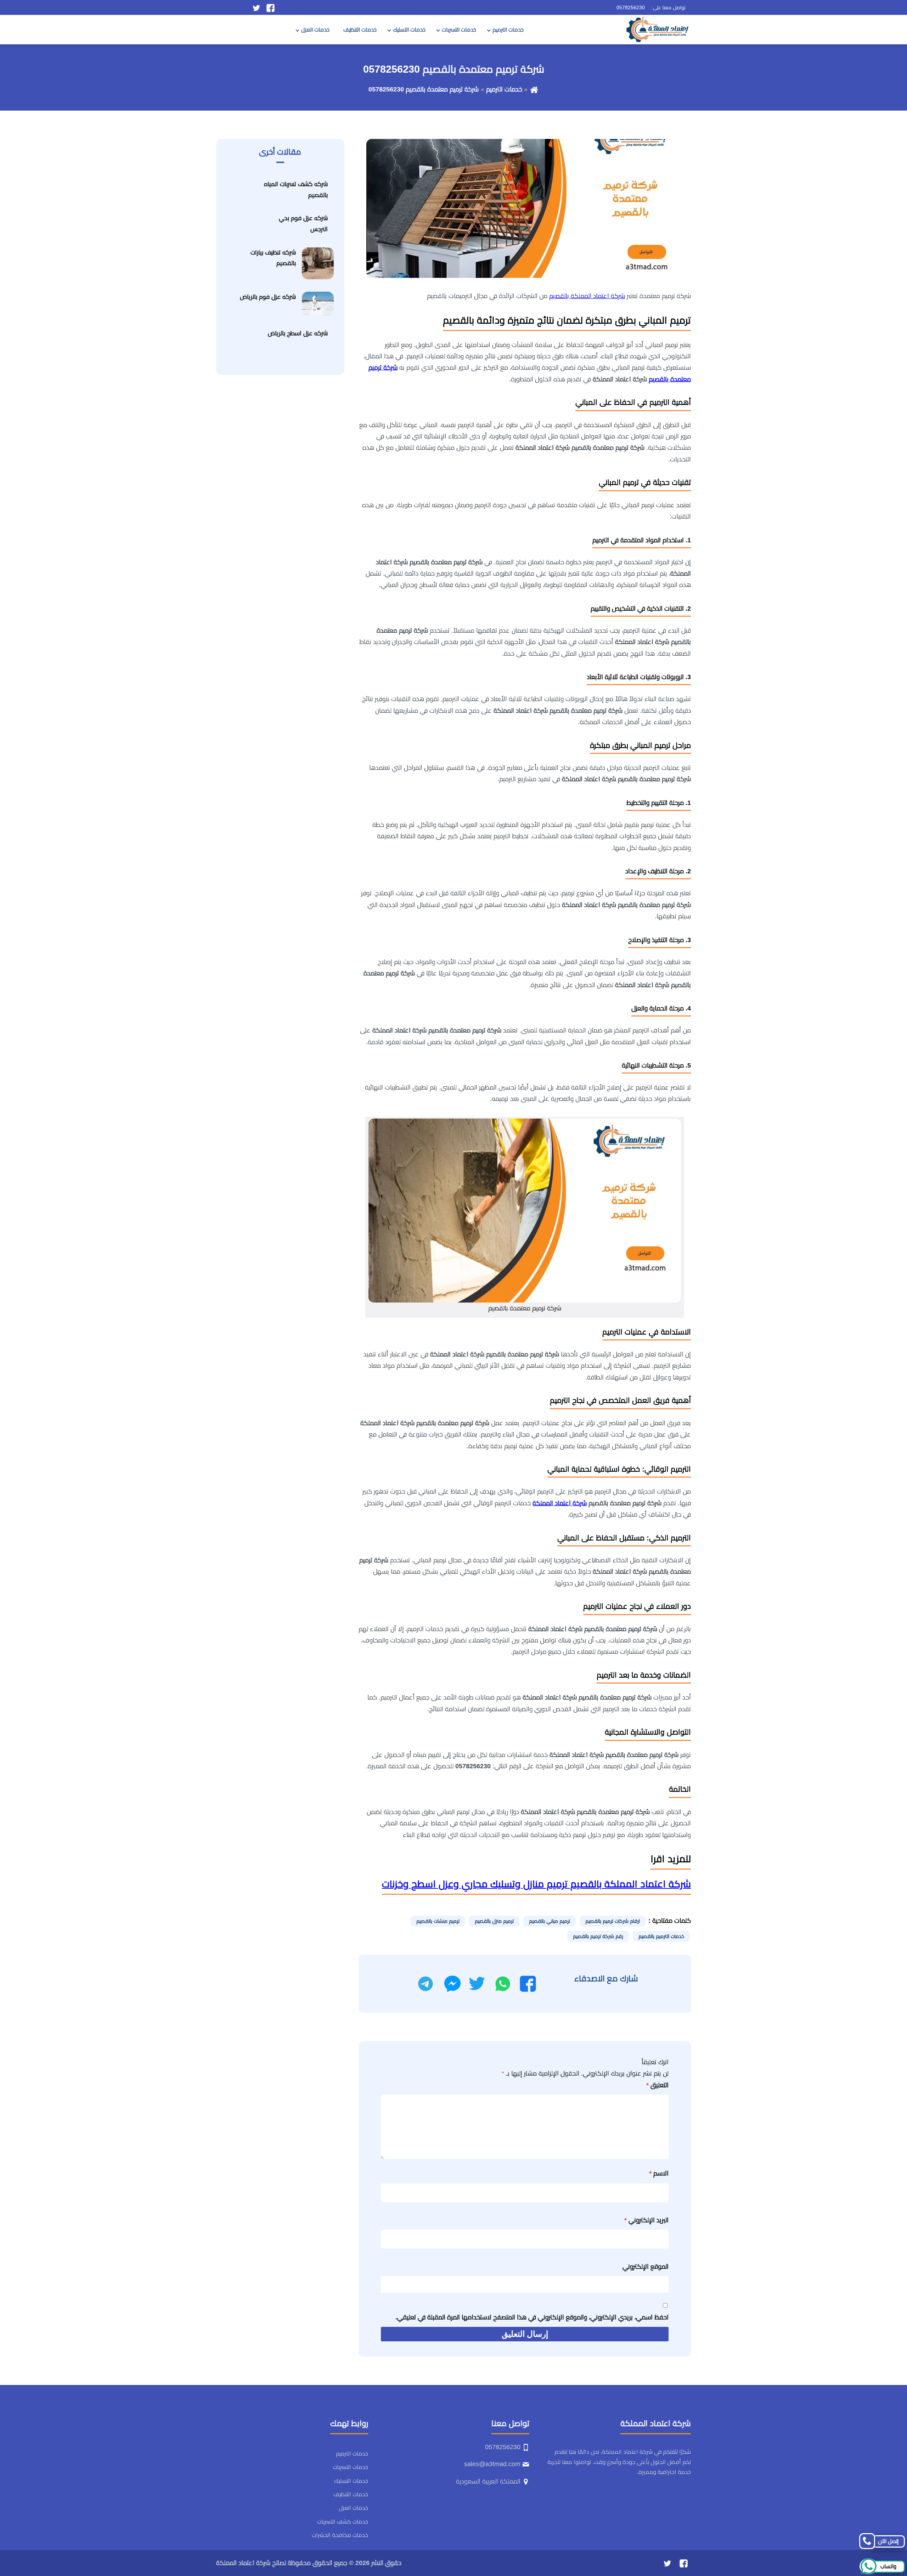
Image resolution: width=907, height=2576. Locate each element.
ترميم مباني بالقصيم (550, 1921)
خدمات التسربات (459, 30)
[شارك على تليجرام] (426, 1984)
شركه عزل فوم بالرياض (268, 297)
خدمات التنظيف (360, 30)
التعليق (657, 2085)
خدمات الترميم (508, 30)
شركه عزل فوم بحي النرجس (303, 224)
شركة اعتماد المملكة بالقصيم (587, 296)
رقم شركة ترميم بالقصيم (598, 1936)
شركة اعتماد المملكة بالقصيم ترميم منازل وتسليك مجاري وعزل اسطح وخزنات (536, 1884)
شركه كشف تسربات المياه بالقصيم (296, 190)
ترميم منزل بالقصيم (494, 1921)
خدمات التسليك (409, 30)
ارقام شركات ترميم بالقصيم (613, 1921)
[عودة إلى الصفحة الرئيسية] (534, 89)
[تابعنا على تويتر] (256, 7)
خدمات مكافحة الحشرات (340, 2535)
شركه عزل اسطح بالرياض (298, 333)
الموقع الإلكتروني (646, 2267)
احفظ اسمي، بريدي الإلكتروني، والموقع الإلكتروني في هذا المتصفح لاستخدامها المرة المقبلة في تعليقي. (532, 2317)
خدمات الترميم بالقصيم (661, 1936)
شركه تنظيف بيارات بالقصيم (273, 258)
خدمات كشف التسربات (343, 2522)
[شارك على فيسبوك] (528, 1984)
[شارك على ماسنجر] (452, 1984)
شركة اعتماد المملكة (560, 1503)
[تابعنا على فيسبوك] (271, 7)
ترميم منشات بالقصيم (438, 1921)
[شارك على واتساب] (503, 1984)
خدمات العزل (315, 30)
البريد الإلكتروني (646, 2220)
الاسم (659, 2173)
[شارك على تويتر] (477, 1984)
